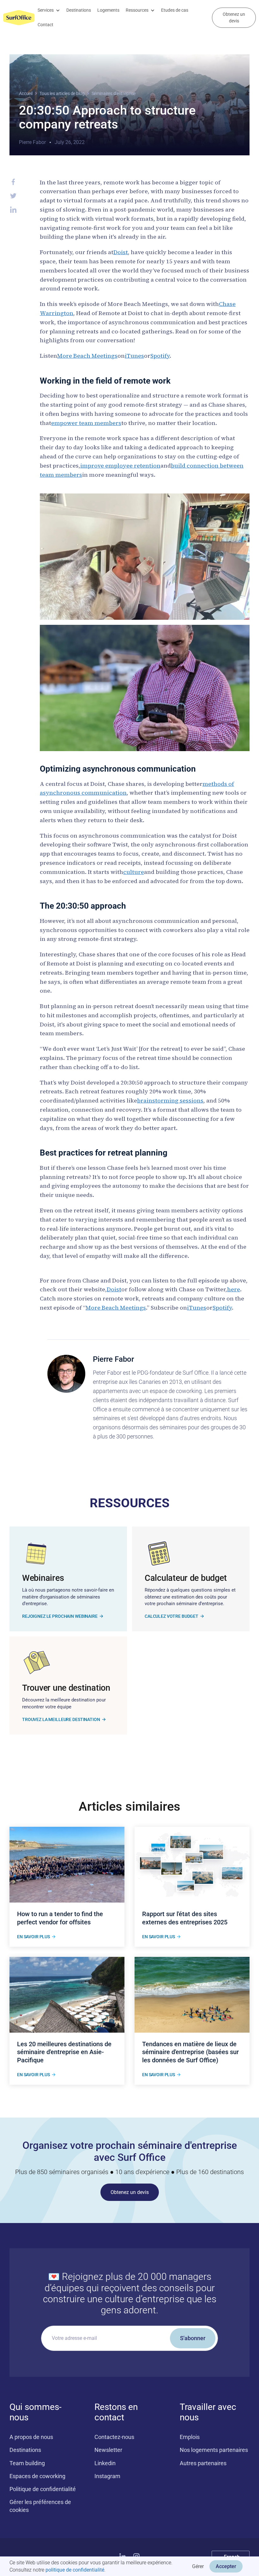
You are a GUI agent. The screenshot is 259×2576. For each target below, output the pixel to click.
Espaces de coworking (37, 2476)
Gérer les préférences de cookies (40, 2506)
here (234, 1289)
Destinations (79, 10)
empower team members (86, 423)
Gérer (198, 2566)
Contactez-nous (114, 2437)
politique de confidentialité (75, 2570)
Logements (108, 10)
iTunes (134, 356)
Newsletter (108, 2450)
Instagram (107, 2476)
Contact (45, 25)
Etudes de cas (175, 10)
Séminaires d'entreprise (114, 93)
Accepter (226, 2566)
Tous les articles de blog (62, 93)
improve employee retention (120, 466)
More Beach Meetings (87, 356)
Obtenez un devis (234, 18)
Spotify (160, 356)
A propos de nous (31, 2437)
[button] (49, 10)
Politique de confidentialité (43, 2489)
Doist (121, 252)
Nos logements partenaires (214, 2450)
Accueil (26, 93)
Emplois (190, 2437)
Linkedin (105, 2463)
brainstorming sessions (170, 1100)
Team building (27, 2463)
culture (134, 872)
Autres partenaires (203, 2463)
